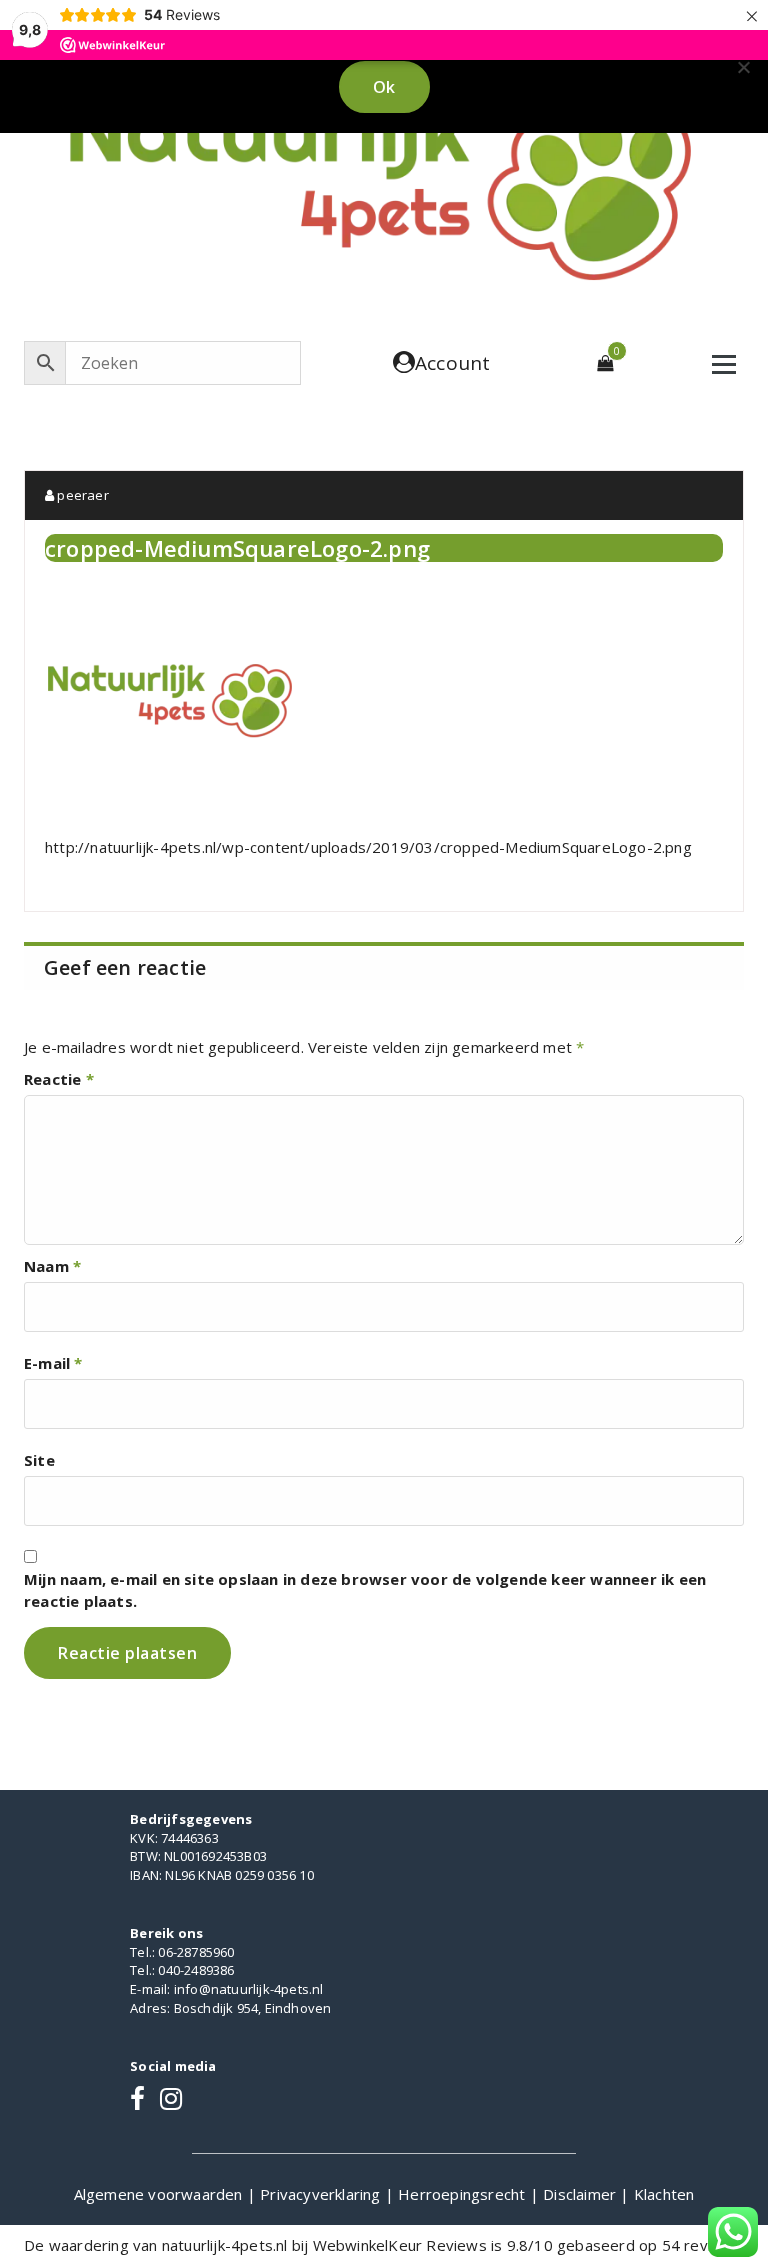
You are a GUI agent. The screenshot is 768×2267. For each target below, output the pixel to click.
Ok (384, 87)
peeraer (81, 495)
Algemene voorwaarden (160, 2194)
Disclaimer (581, 2194)
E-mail (53, 1363)
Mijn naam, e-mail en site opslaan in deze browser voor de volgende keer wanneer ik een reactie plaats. (365, 1590)
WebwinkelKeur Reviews (400, 2245)
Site (39, 1460)
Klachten (664, 2194)
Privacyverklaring (322, 2194)
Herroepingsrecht (463, 2194)
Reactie (59, 1079)
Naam (52, 1266)
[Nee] (743, 67)
